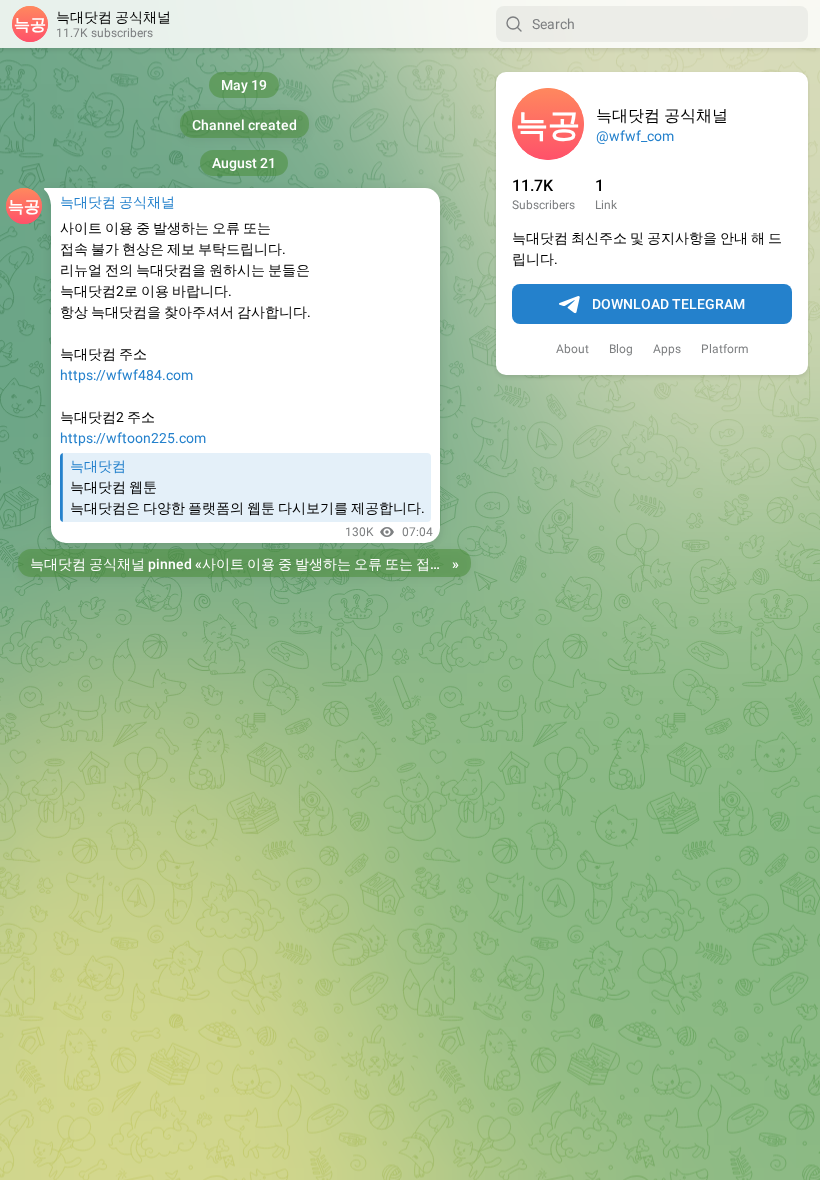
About (572, 349)
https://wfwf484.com (126, 375)
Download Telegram (668, 304)
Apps (667, 349)
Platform (725, 349)
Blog (621, 349)
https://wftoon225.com (133, 438)
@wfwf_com (635, 136)
